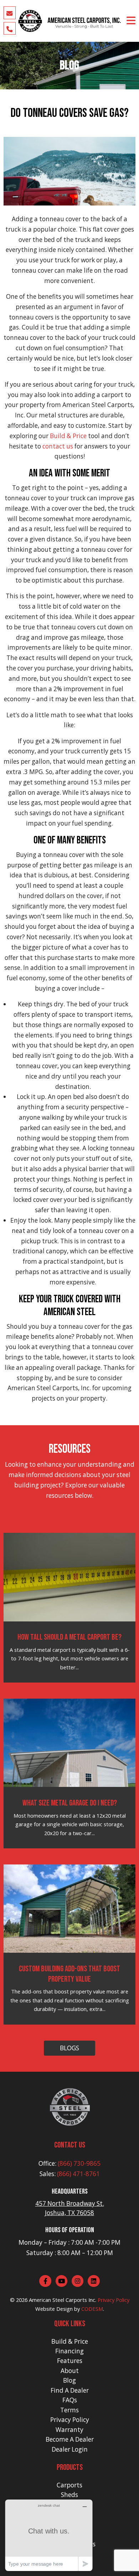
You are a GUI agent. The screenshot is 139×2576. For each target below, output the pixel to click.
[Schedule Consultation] (10, 13)
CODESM (92, 2309)
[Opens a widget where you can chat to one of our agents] (49, 2535)
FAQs (70, 2400)
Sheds (69, 2495)
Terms (69, 2410)
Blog (69, 2380)
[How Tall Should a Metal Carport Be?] (70, 1576)
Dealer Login (70, 2449)
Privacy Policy (114, 2300)
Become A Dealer (70, 2439)
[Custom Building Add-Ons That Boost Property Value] (70, 1908)
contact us (58, 446)
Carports (69, 2485)
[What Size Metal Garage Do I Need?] (70, 1742)
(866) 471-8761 (78, 2174)
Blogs (69, 2048)
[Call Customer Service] (10, 28)
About (70, 2371)
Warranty (69, 2430)
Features (70, 2361)
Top (133, 2570)
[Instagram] (78, 2281)
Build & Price (68, 436)
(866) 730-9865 (79, 2163)
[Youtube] (62, 2281)
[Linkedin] (94, 2281)
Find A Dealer (70, 2390)
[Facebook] (45, 2281)
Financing (69, 2351)
